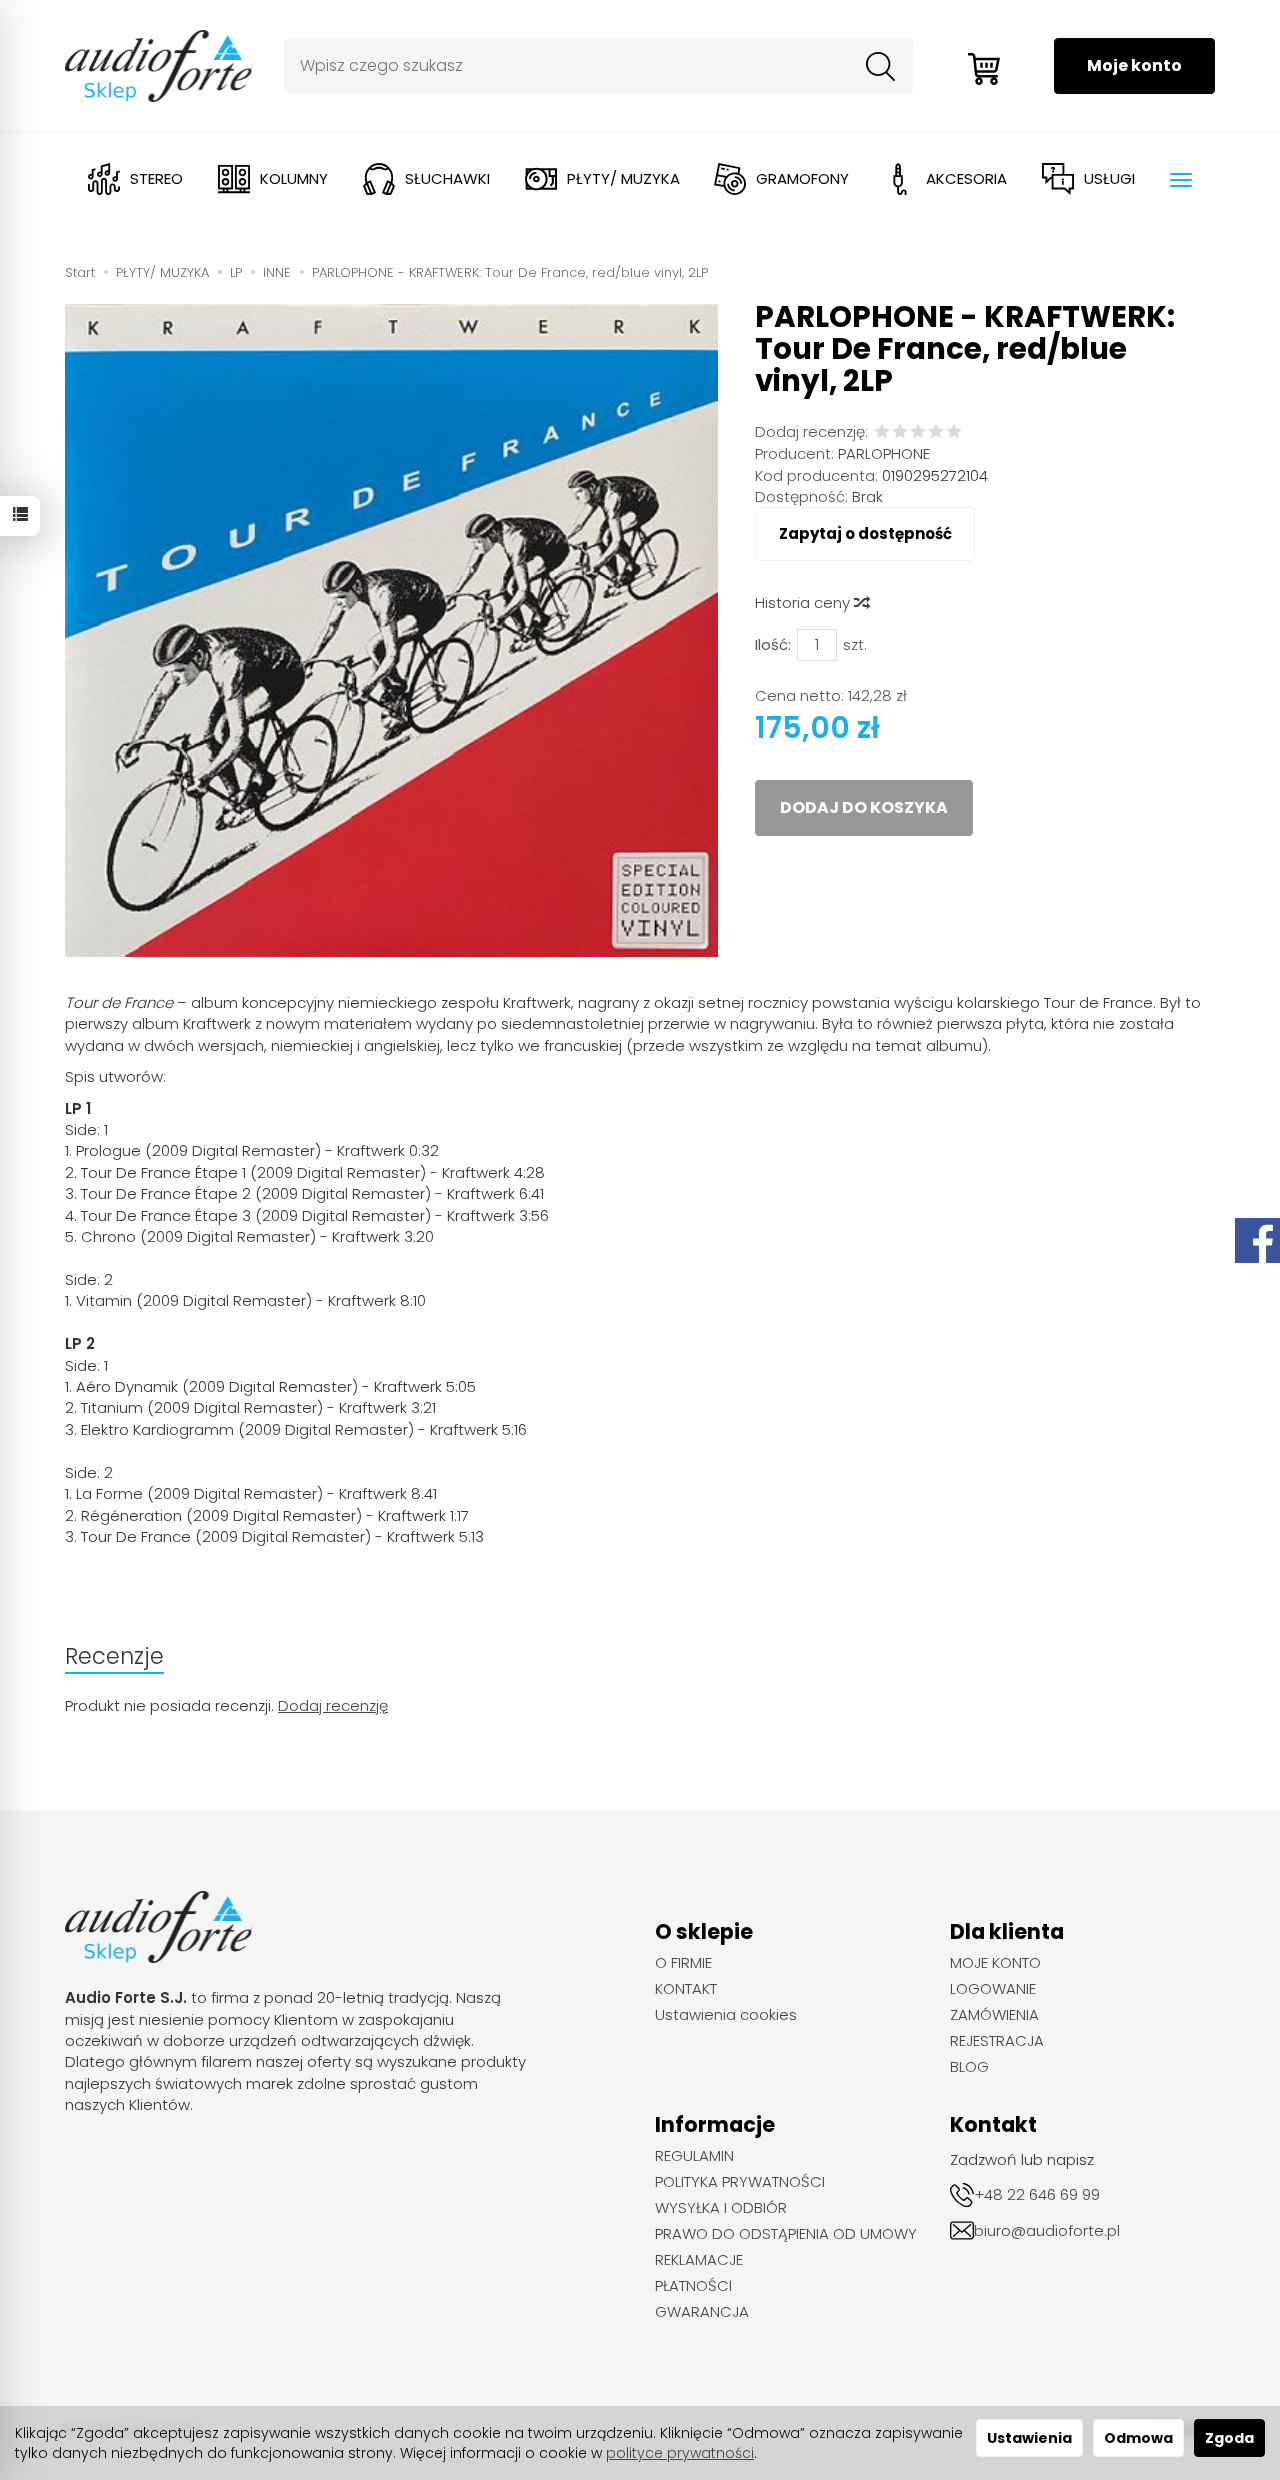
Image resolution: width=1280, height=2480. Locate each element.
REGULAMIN (694, 2156)
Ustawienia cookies (726, 2015)
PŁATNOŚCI (693, 2286)
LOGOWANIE (993, 1989)
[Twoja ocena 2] (900, 432)
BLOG (969, 2067)
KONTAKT (686, 1989)
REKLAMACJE (699, 2260)
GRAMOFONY (802, 178)
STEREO (156, 178)
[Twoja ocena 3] (918, 432)
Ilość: (773, 644)
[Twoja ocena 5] (954, 432)
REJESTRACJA (997, 2041)
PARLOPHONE (884, 453)
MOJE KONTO (995, 1963)
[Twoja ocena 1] (882, 432)
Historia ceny (804, 602)
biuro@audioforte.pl (1047, 2230)
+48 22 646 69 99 (1037, 2194)
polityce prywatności (680, 2453)
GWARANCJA (702, 2312)
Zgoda (1229, 2438)
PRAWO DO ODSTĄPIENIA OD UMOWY (786, 2234)
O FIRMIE (683, 1963)
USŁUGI (1109, 178)
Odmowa (1138, 2438)
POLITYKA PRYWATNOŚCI (740, 2182)
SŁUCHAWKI (447, 178)
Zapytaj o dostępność (865, 533)
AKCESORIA (966, 178)
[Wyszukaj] (881, 66)
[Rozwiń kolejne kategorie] (1181, 180)
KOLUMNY (294, 178)
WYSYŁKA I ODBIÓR (721, 2208)
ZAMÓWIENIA (994, 2015)
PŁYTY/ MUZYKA (623, 178)
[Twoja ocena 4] (936, 432)
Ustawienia (1029, 2438)
